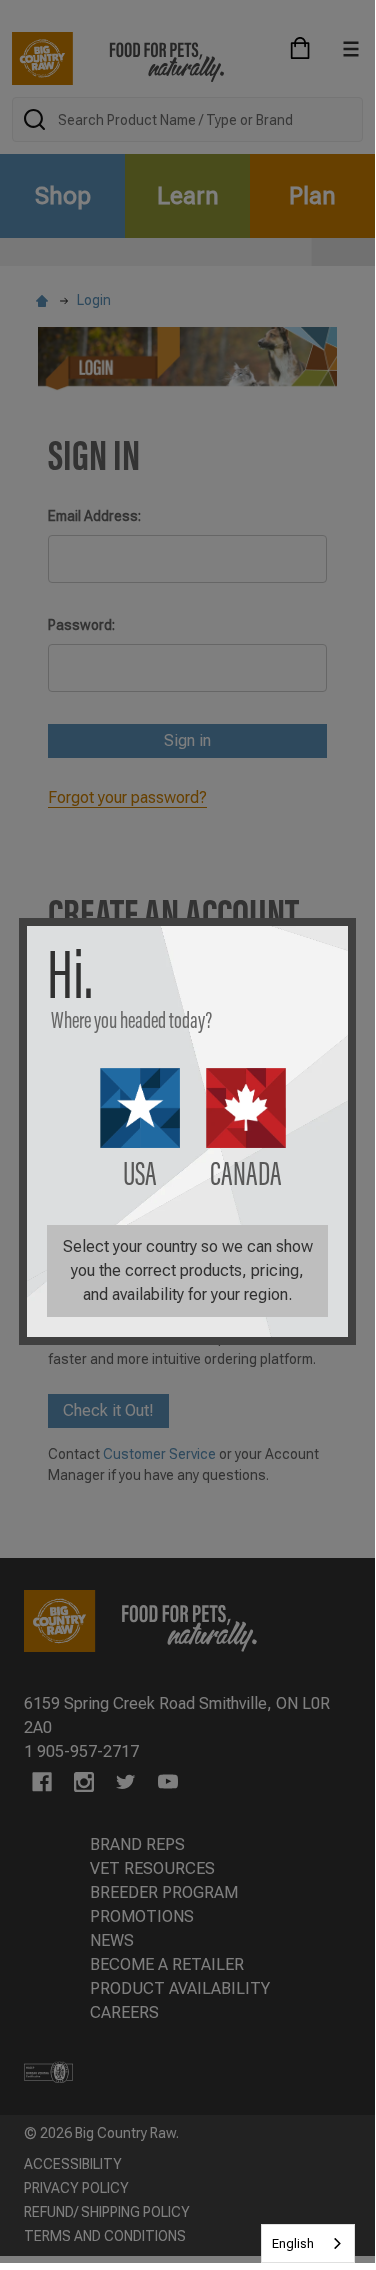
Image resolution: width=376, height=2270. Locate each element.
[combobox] (308, 2243)
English (293, 2243)
